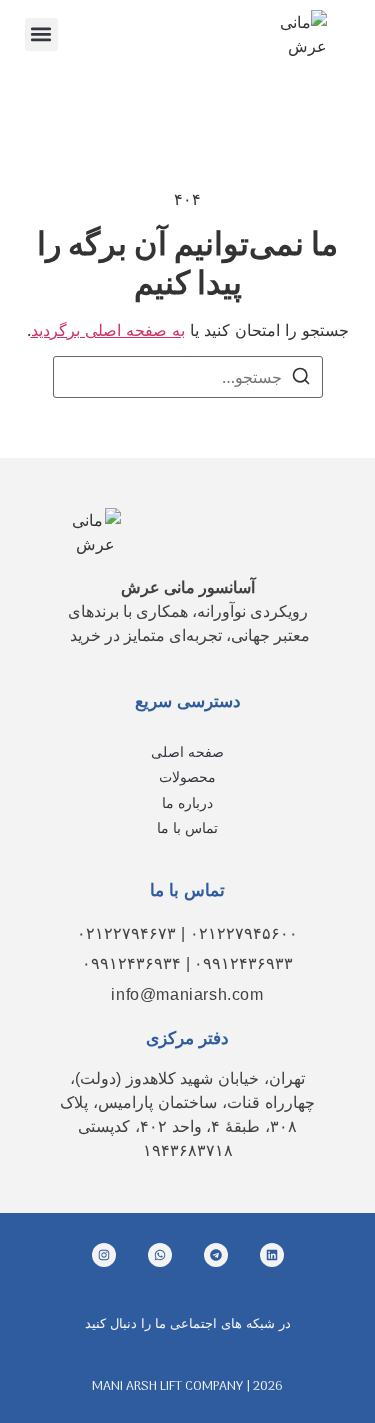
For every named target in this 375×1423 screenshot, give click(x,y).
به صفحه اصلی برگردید (108, 330)
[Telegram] (216, 1255)
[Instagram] (104, 1255)
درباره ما (187, 803)
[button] (41, 34)
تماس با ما (187, 828)
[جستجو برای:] (188, 377)
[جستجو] (301, 379)
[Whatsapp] (160, 1255)
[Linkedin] (272, 1255)
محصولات (187, 777)
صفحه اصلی (187, 752)
